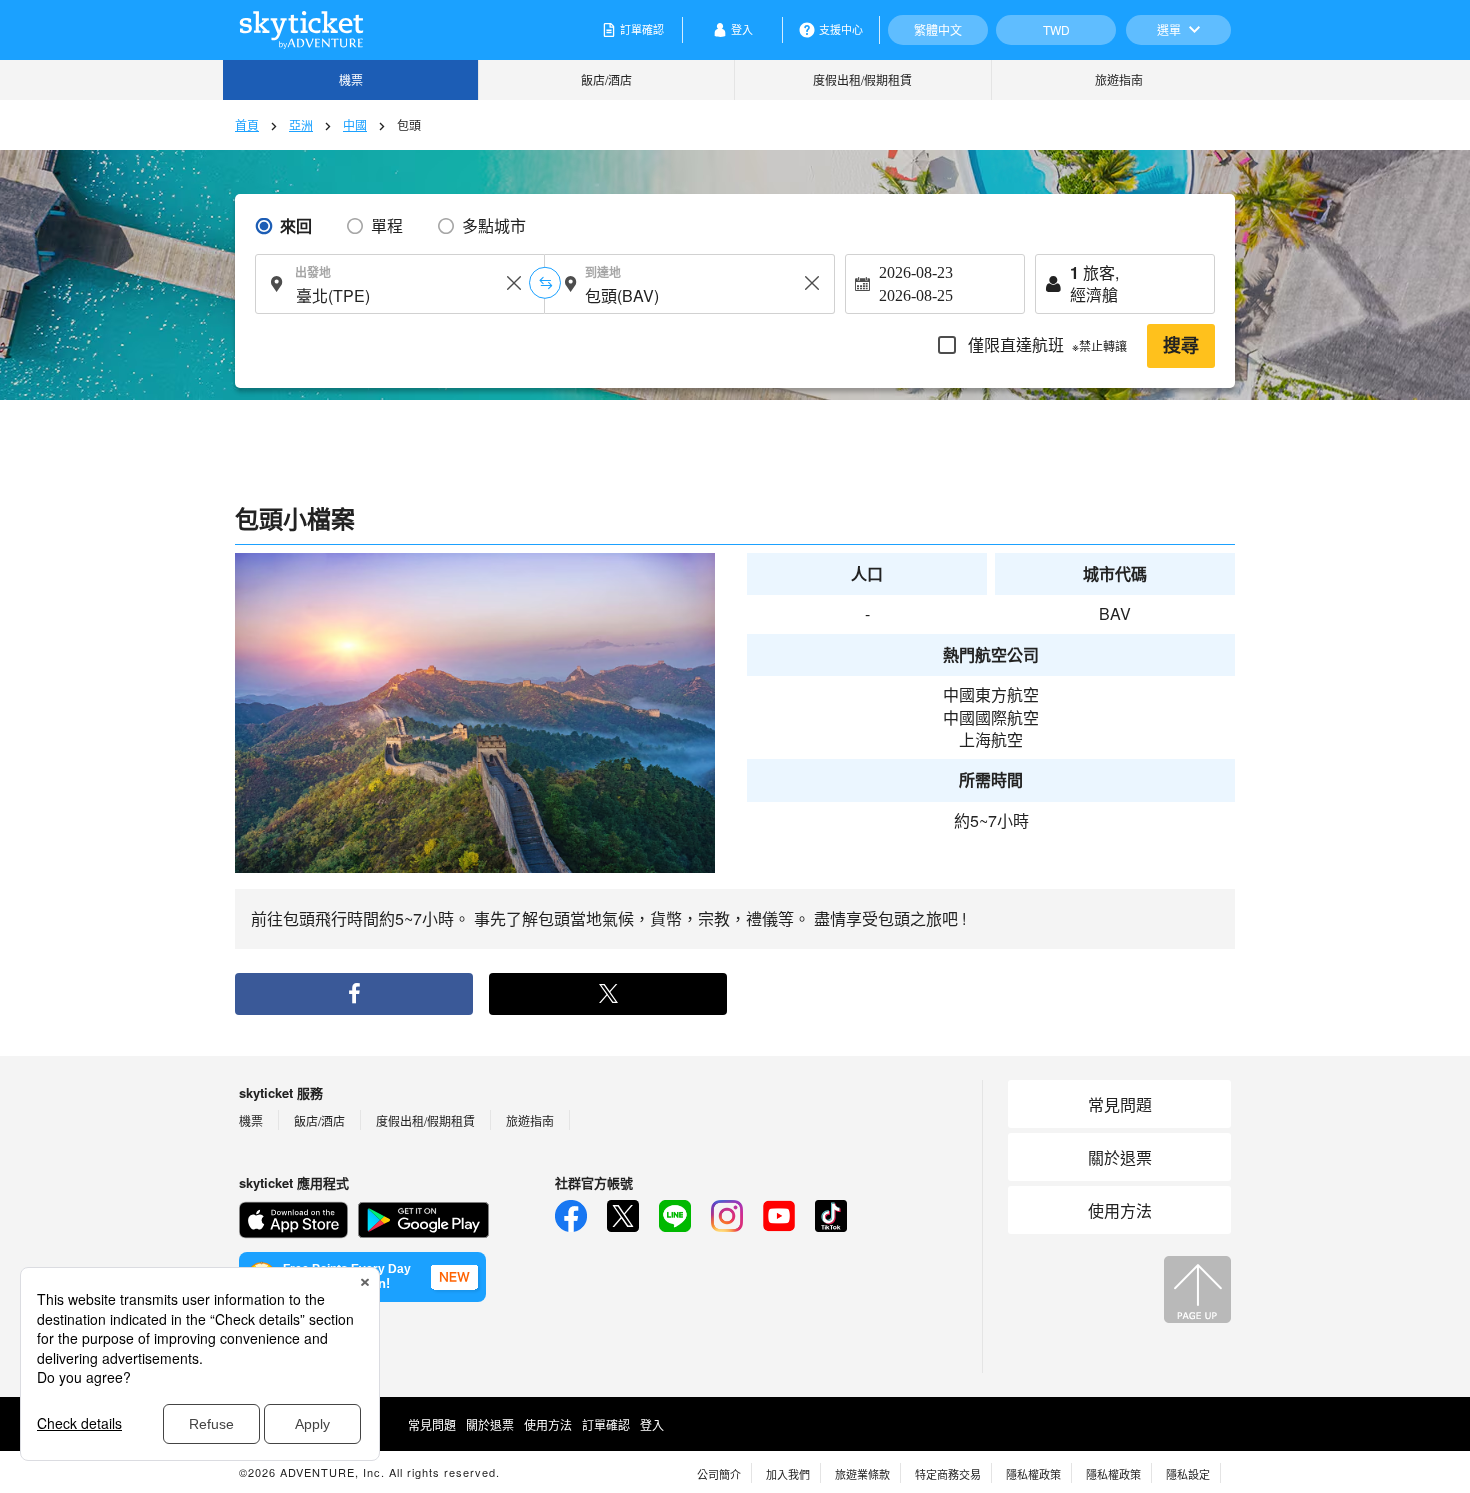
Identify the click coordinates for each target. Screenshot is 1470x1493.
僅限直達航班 (1045, 344)
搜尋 (1181, 346)
